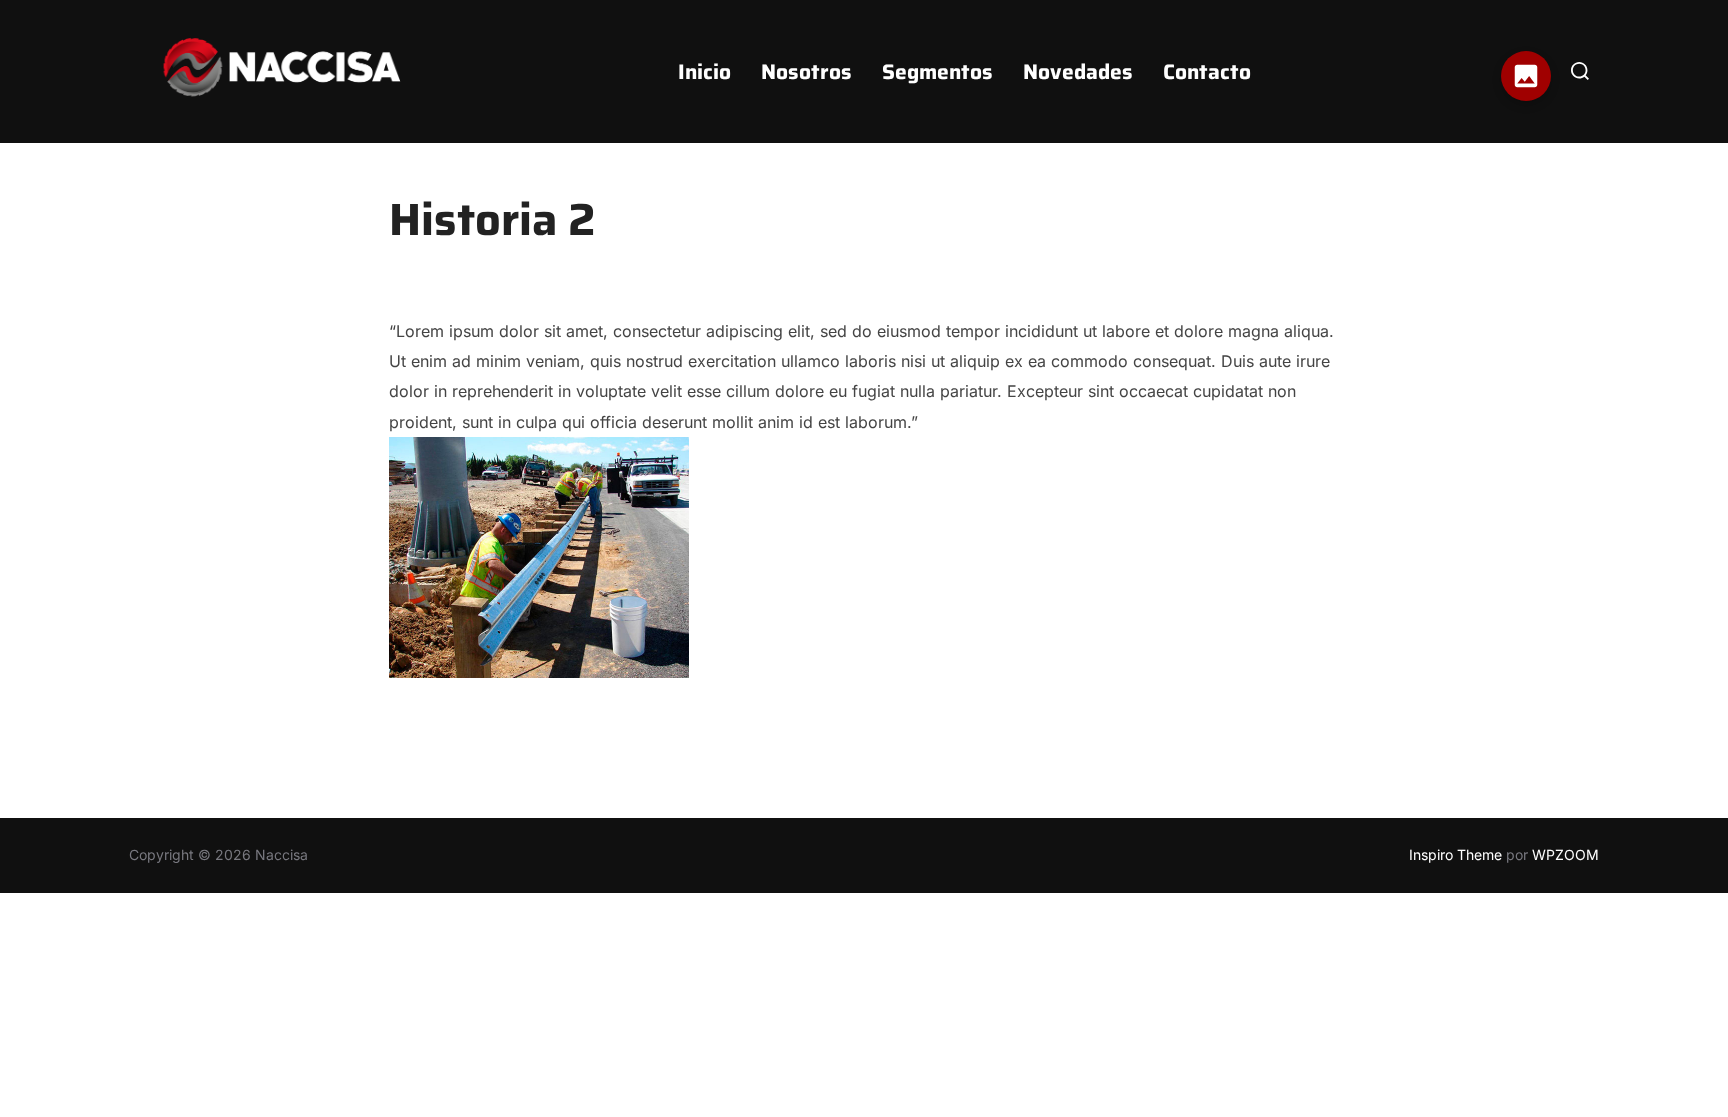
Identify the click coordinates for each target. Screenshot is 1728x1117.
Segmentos (937, 71)
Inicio (704, 71)
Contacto (1207, 71)
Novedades (1078, 71)
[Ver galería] (1526, 76)
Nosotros (806, 71)
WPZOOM (1565, 854)
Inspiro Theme (1455, 854)
